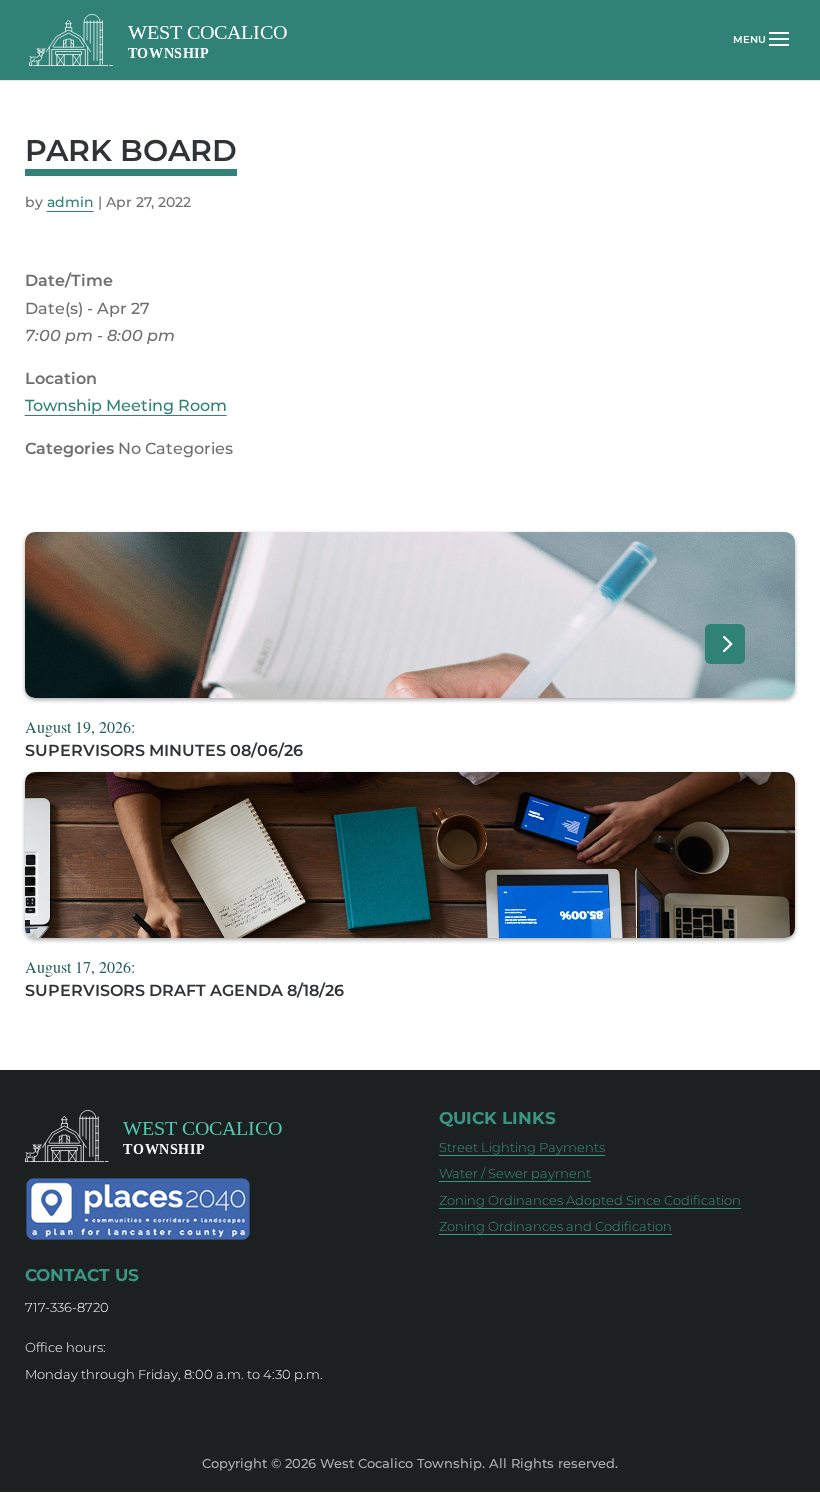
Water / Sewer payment (515, 1173)
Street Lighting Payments (522, 1147)
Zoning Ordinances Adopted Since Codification (590, 1200)
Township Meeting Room (126, 405)
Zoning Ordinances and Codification (555, 1226)
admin (70, 202)
